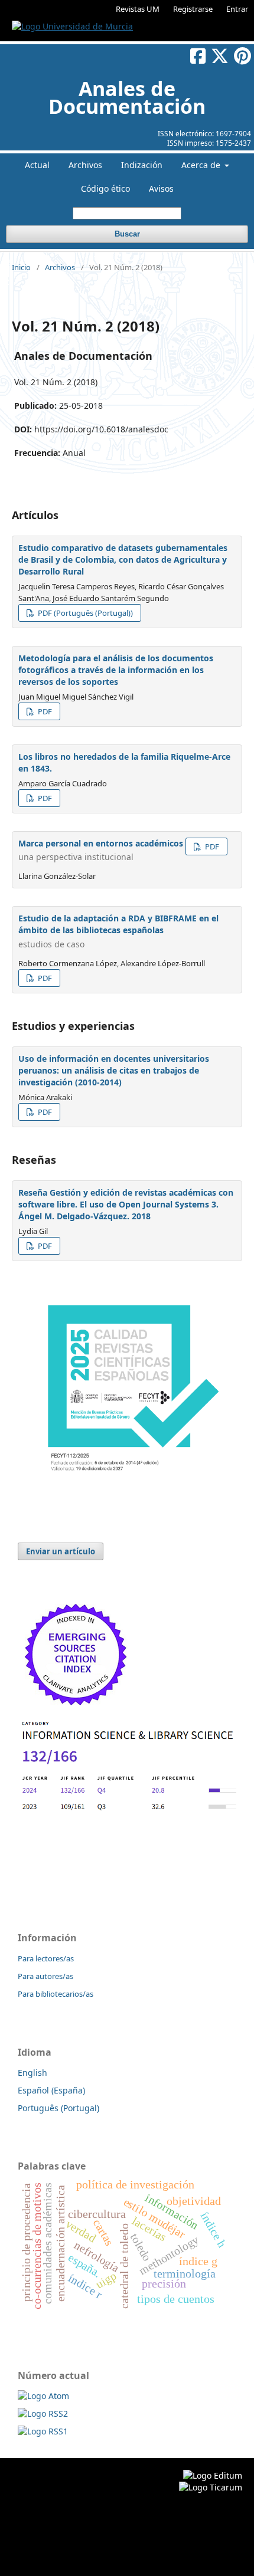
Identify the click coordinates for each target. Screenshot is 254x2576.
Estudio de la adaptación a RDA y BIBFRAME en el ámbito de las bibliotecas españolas (118, 931)
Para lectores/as (46, 1958)
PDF (44, 711)
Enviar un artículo (61, 1551)
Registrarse (193, 9)
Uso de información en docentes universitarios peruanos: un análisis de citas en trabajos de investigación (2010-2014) (114, 1070)
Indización (142, 165)
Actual (37, 165)
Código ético (105, 188)
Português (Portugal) (58, 2108)
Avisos (161, 188)
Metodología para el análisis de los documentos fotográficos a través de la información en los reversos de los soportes (116, 670)
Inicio (21, 267)
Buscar (127, 234)
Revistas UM (138, 9)
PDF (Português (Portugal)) (84, 613)
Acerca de (202, 165)
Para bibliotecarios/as (56, 1994)
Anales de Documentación (127, 97)
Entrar (237, 9)
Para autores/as (45, 1976)
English (32, 2073)
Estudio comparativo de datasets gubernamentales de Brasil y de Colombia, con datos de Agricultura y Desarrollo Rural (123, 559)
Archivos (85, 165)
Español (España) (51, 2090)
